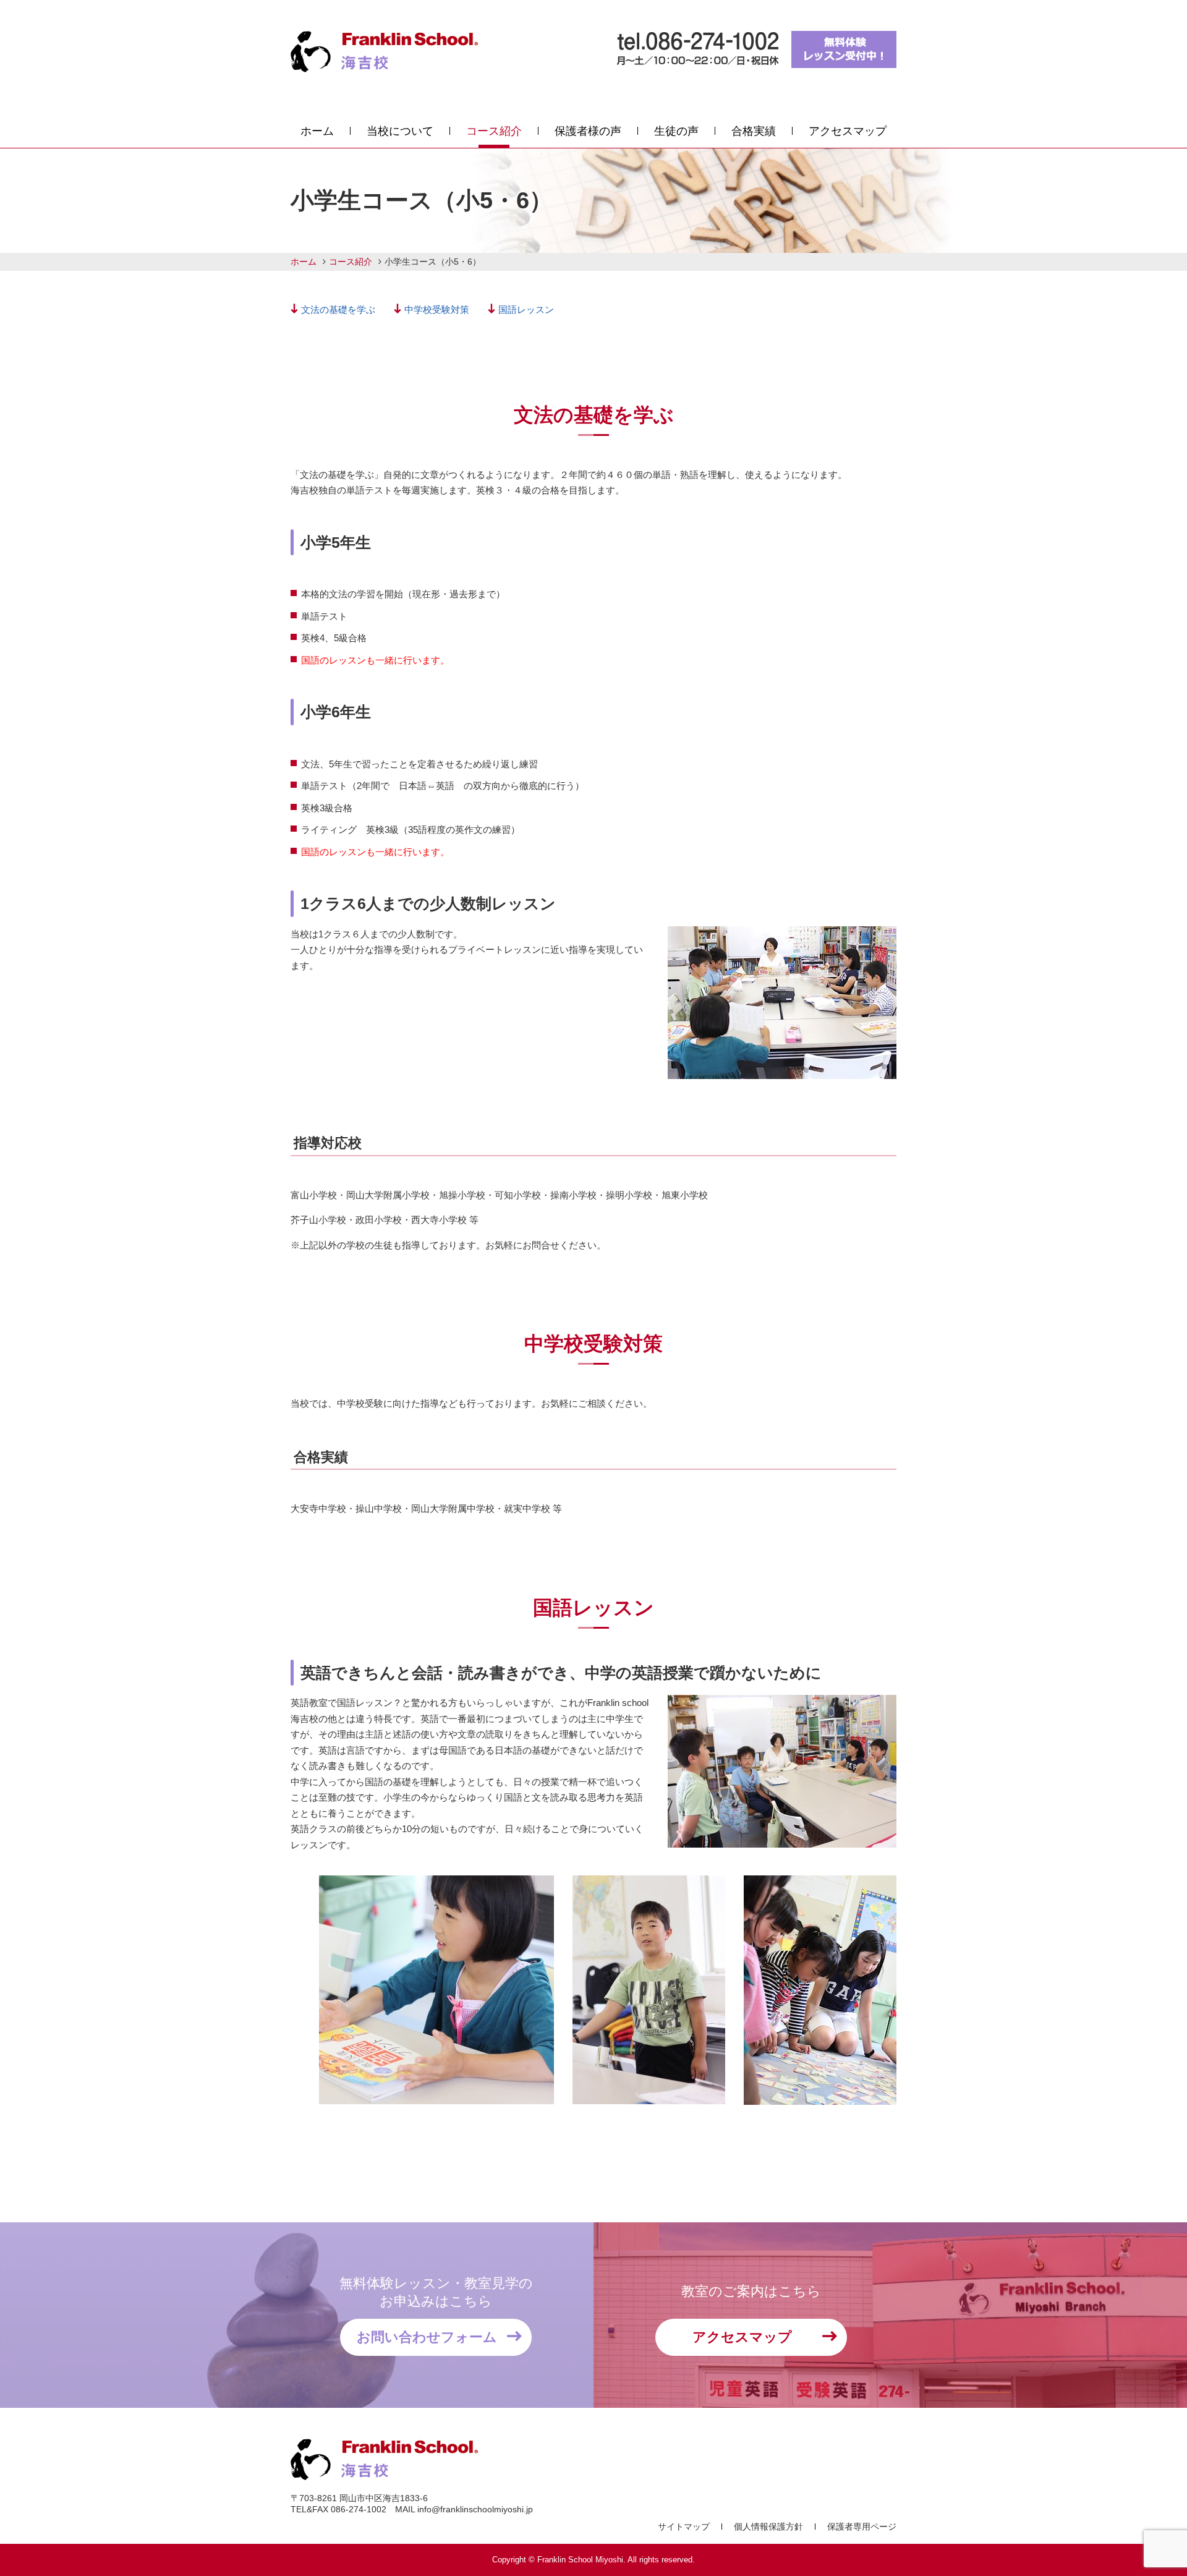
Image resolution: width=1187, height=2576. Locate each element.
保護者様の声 (588, 131)
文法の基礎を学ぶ (338, 309)
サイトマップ (684, 2527)
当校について (400, 131)
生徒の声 (676, 131)
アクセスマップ (848, 131)
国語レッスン (526, 309)
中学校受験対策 (437, 309)
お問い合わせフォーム (427, 2337)
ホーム (317, 131)
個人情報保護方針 (768, 2527)
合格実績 (754, 131)
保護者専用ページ (862, 2527)
